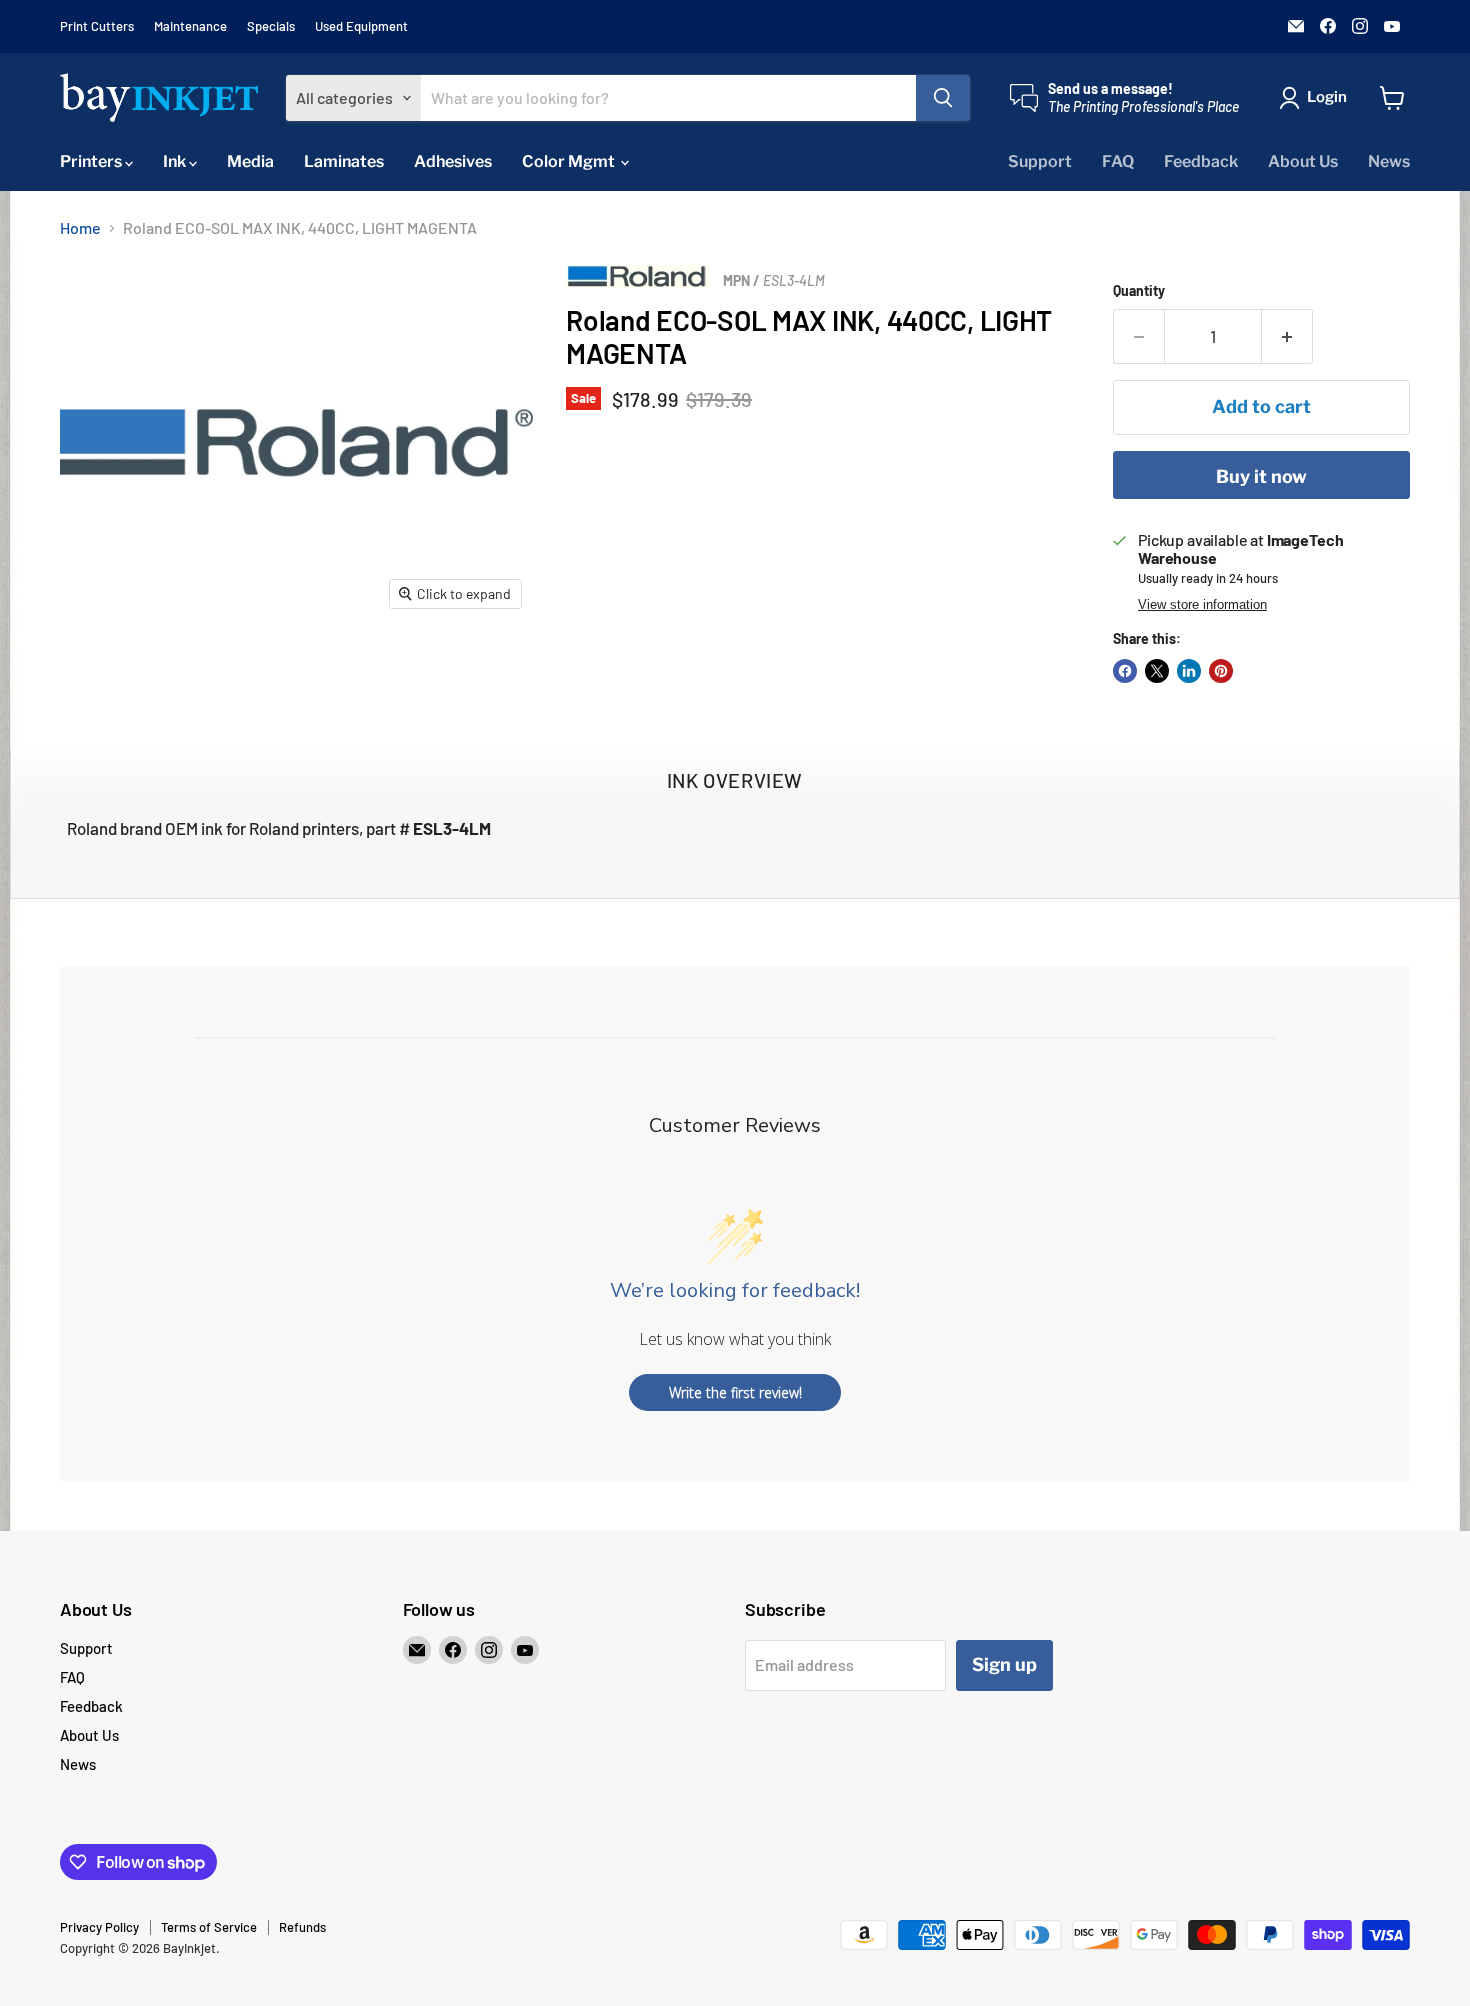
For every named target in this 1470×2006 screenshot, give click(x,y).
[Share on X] (1157, 671)
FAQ (1118, 161)
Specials (271, 26)
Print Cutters (97, 26)
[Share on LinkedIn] (1189, 671)
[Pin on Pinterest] (1221, 671)
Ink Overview (735, 780)
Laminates (344, 161)
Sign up (1004, 1664)
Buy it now (1261, 476)
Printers (92, 161)
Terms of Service (209, 1927)
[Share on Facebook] (1125, 671)
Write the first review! (735, 1392)
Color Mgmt (570, 161)
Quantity (1139, 291)
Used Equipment (361, 26)
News (1389, 161)
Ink (176, 161)
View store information (1202, 605)
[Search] (943, 98)
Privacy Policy (99, 1927)
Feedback (1201, 161)
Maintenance (190, 26)
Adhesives (453, 161)
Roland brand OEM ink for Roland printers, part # (279, 828)
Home (80, 228)
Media (250, 161)
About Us (1303, 161)
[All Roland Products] (638, 281)
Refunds (302, 1927)
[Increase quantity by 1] (1287, 336)
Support (1040, 161)
